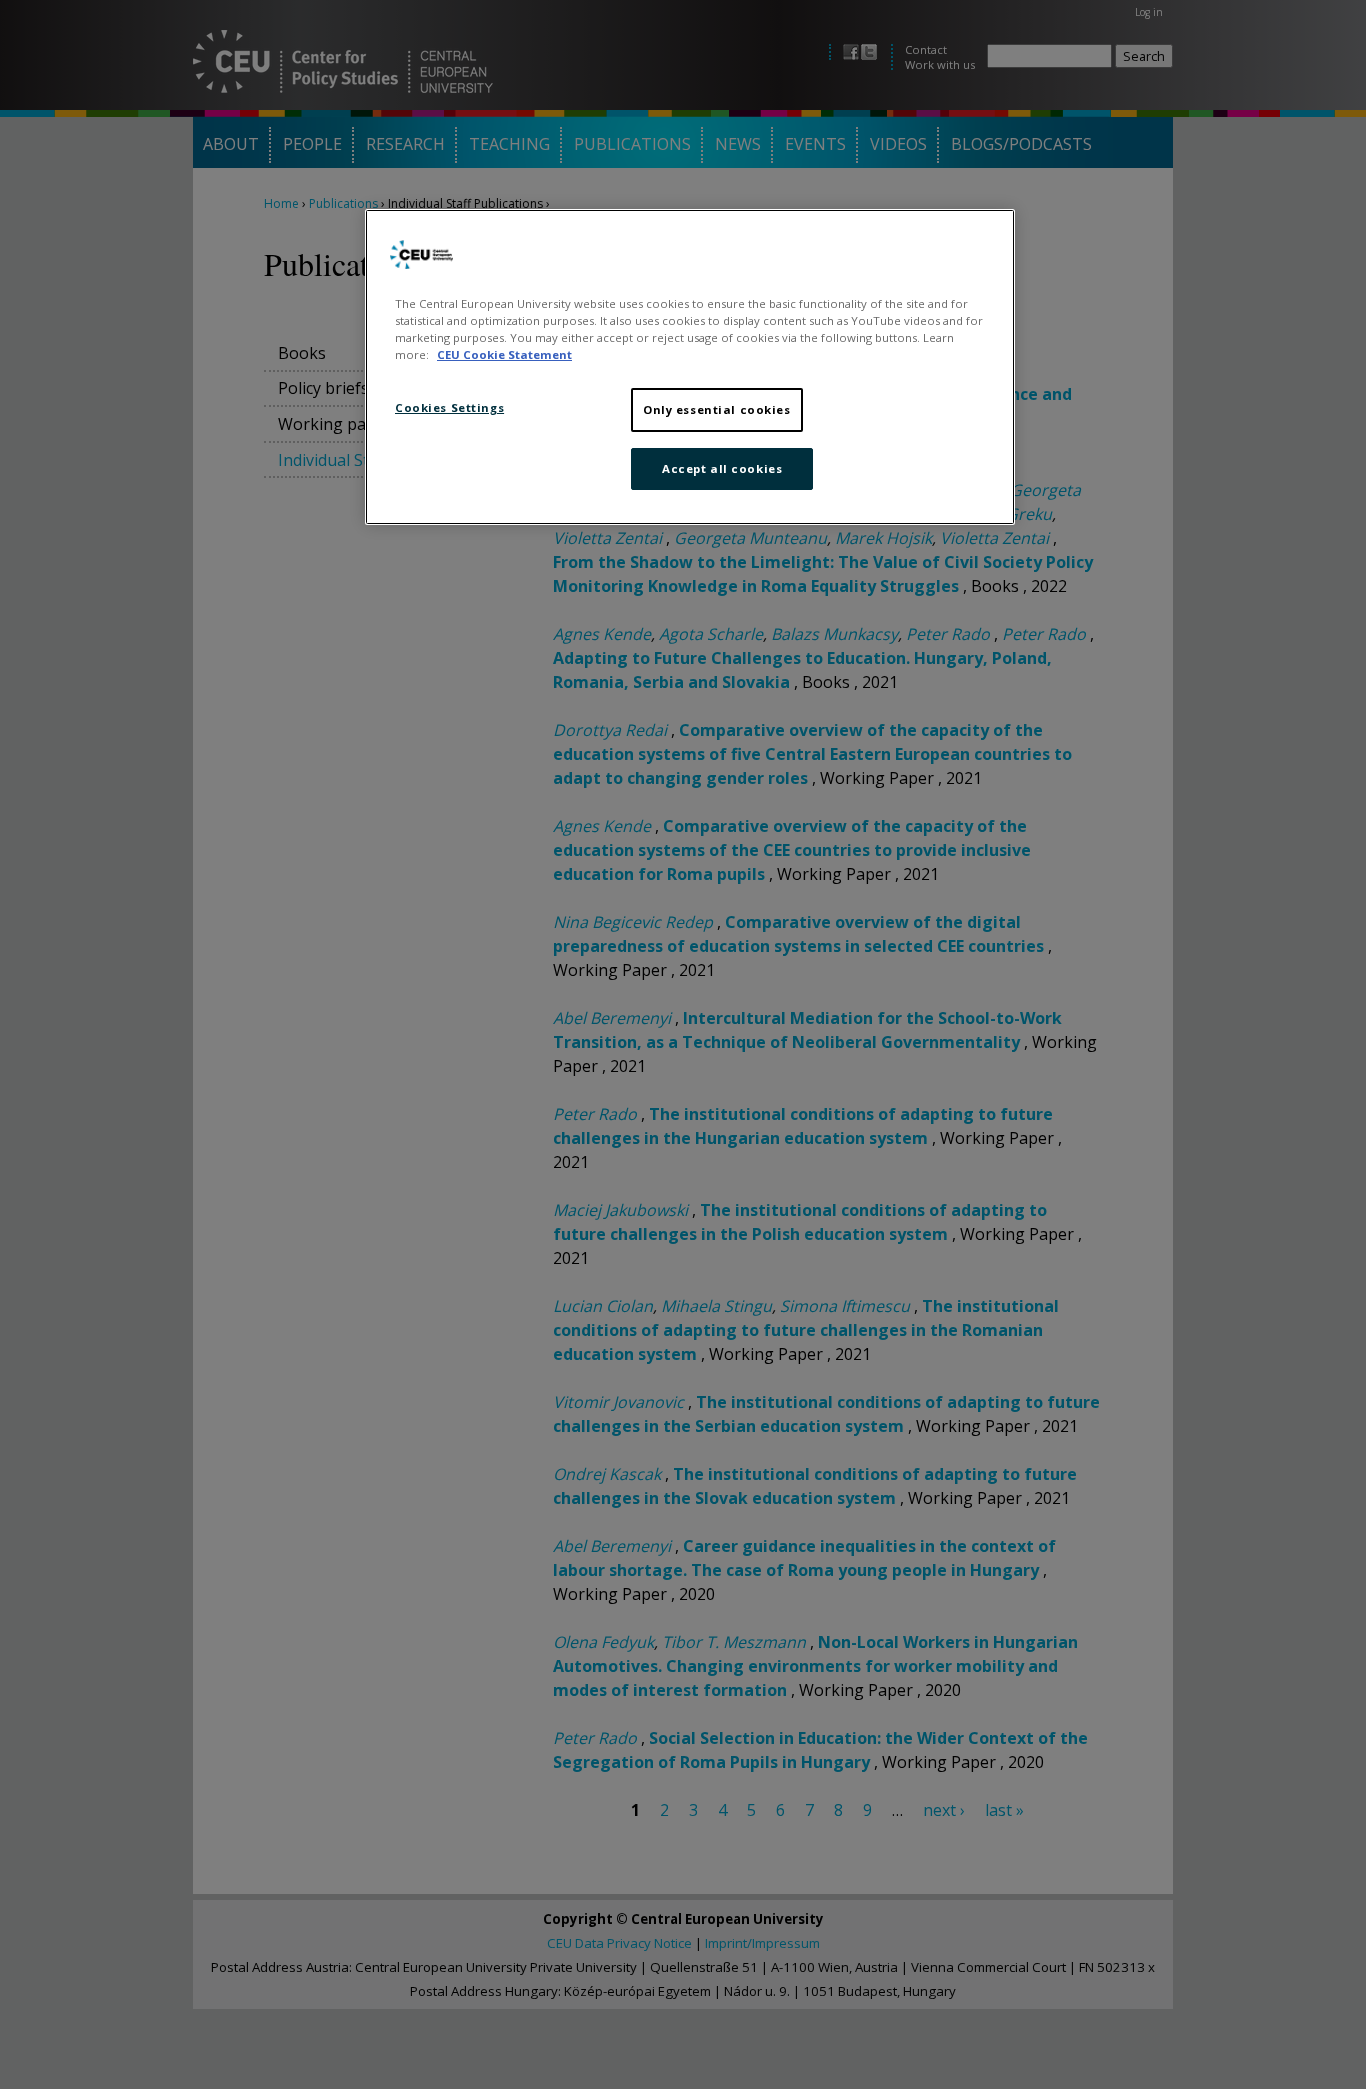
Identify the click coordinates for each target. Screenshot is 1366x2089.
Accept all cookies (722, 468)
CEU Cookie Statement (504, 354)
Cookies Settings (449, 407)
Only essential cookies (717, 409)
